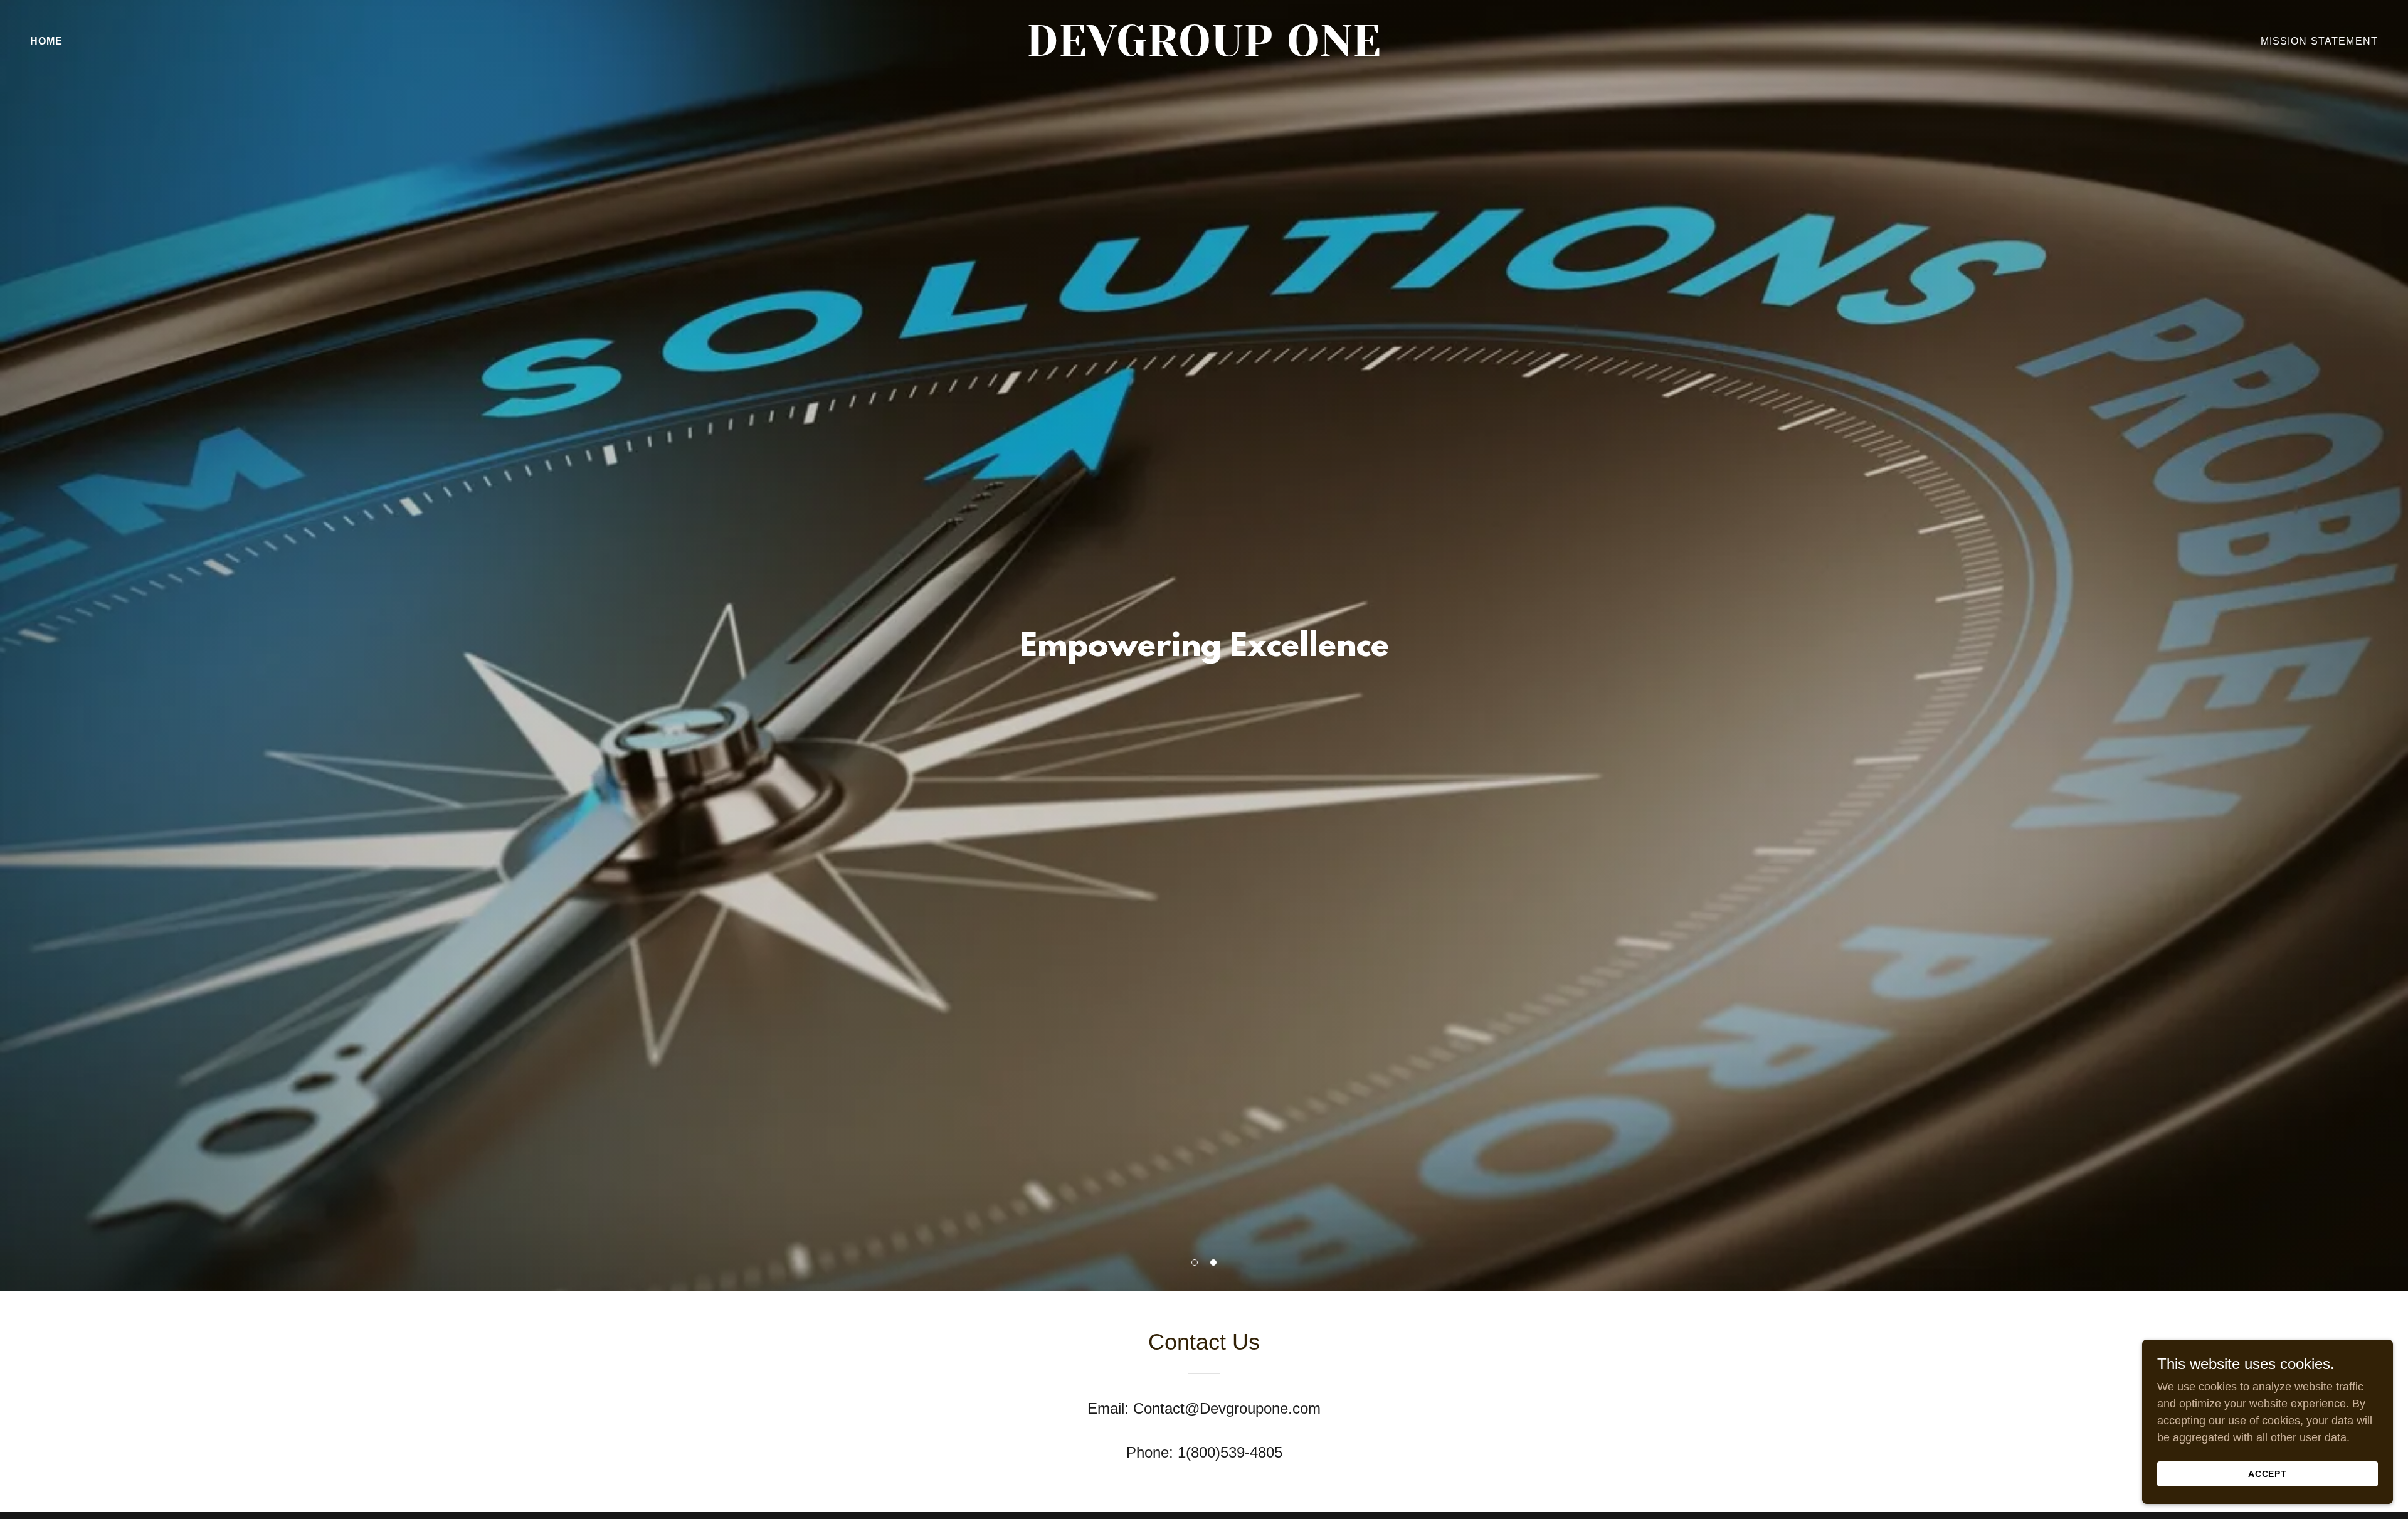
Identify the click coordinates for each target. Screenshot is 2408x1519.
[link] (1204, 52)
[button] (1195, 1262)
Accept (2268, 1474)
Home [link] (47, 41)
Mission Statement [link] (2319, 41)
